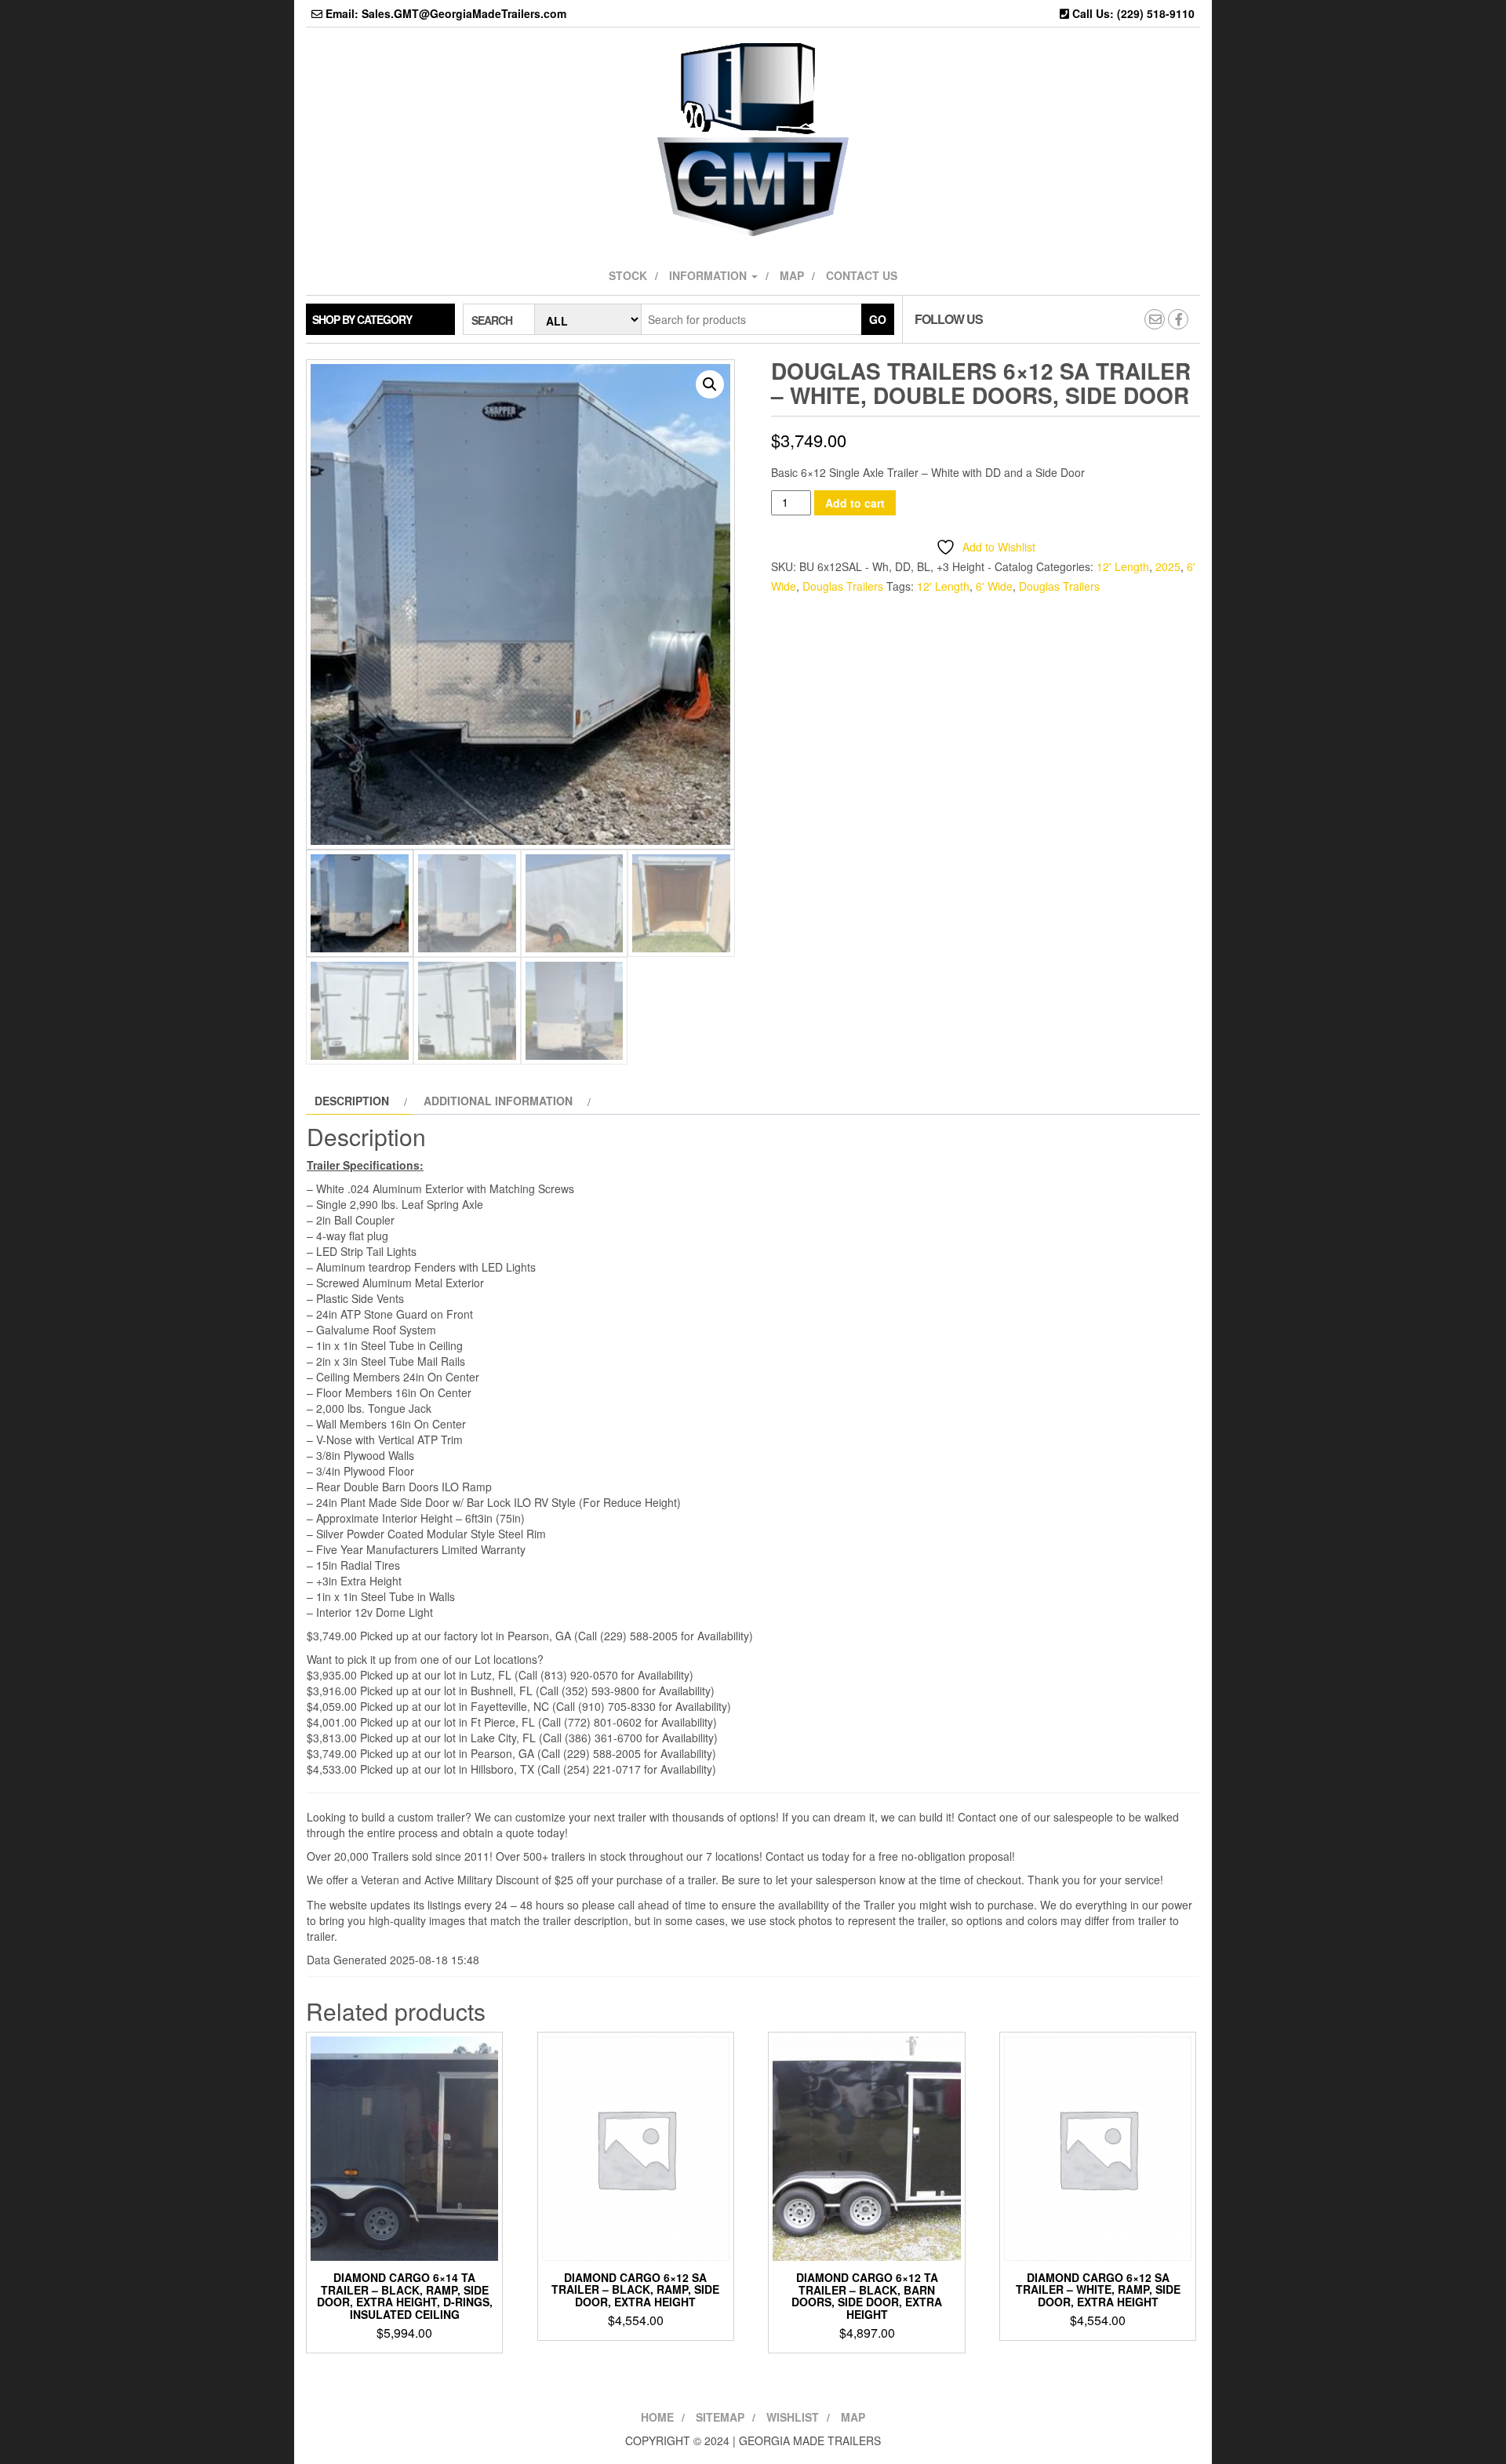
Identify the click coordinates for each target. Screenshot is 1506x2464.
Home (657, 2417)
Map (792, 275)
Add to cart (855, 503)
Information (709, 275)
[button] (710, 384)
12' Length (1123, 566)
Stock (628, 275)
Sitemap (720, 2417)
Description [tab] (352, 1101)
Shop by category (362, 319)
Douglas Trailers (843, 586)
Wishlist (793, 2417)
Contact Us (862, 275)
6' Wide (994, 586)
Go (878, 319)
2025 (1168, 566)
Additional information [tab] (498, 1101)
